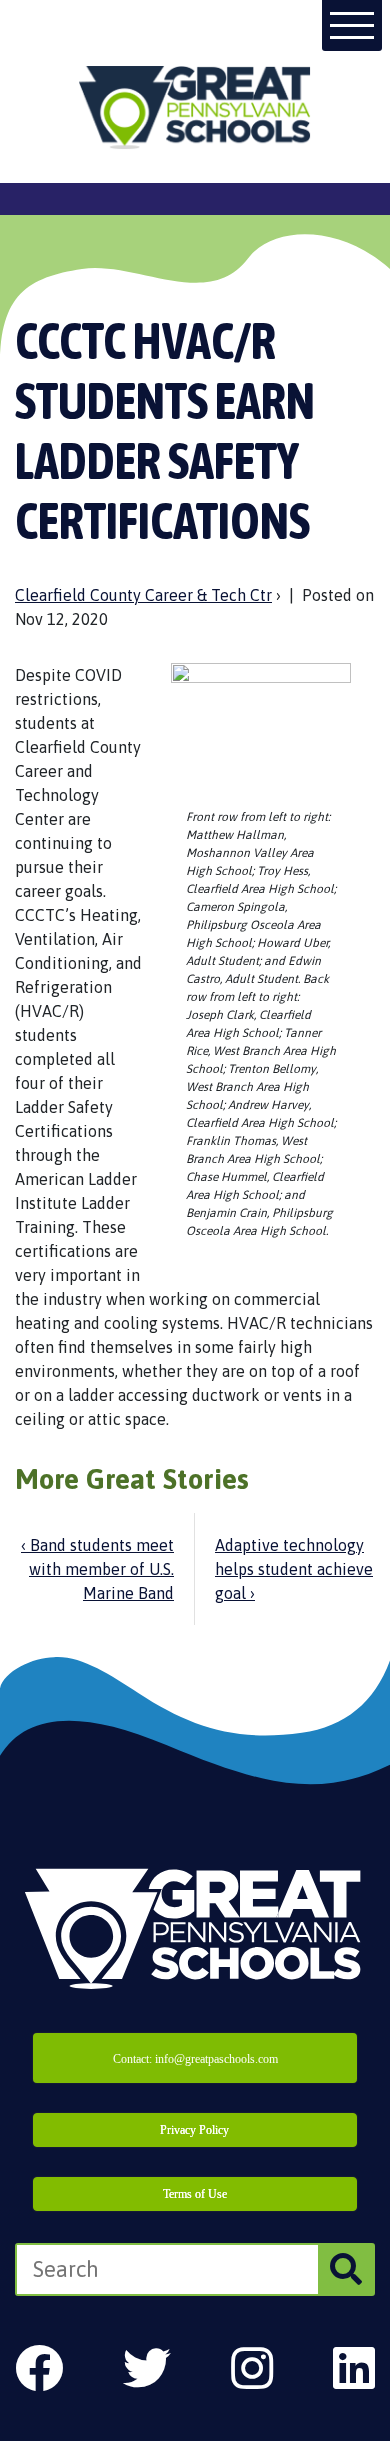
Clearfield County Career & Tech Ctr (143, 595)
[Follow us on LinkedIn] (354, 2368)
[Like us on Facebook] (39, 2368)
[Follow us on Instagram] (252, 2368)
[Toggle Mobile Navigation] (352, 25)
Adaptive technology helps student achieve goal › (294, 1569)
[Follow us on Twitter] (147, 2368)
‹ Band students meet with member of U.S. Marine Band (97, 1569)
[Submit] (345, 2269)
